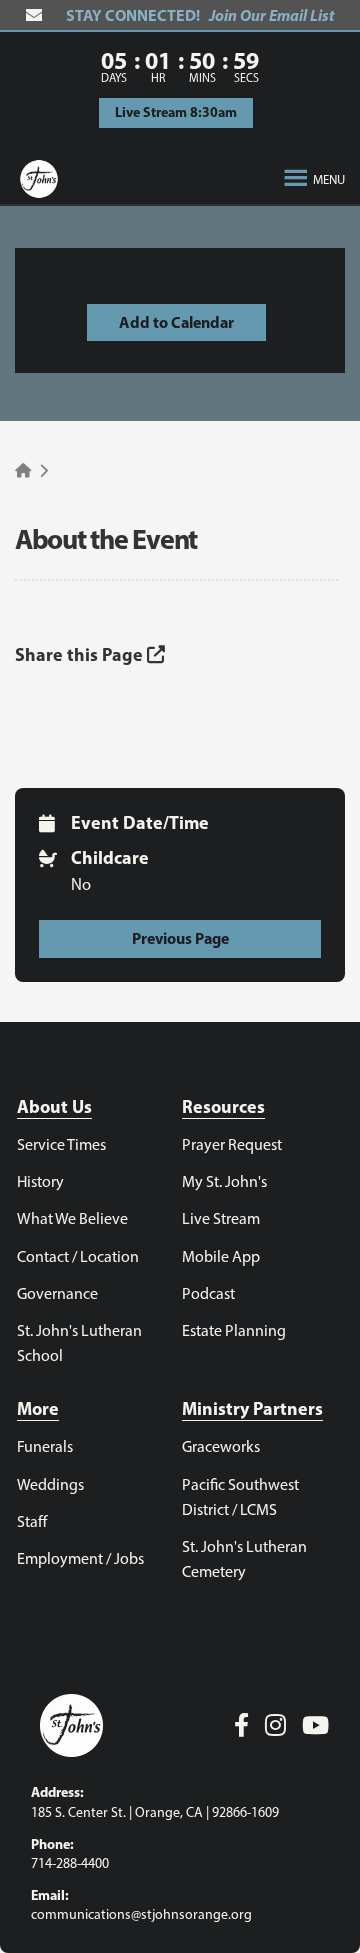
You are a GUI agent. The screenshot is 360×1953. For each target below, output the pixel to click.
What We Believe (72, 1218)
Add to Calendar (176, 322)
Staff (32, 1521)
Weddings (50, 1484)
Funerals (45, 1446)
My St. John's (224, 1181)
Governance (57, 1293)
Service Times (61, 1144)
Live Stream (221, 1218)
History (40, 1181)
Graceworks (221, 1446)
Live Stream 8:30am (176, 112)
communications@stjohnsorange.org (141, 1914)
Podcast (208, 1293)
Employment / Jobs (80, 1558)
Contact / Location (78, 1256)
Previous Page (180, 938)
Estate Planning (234, 1330)
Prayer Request (232, 1144)
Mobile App (221, 1256)
